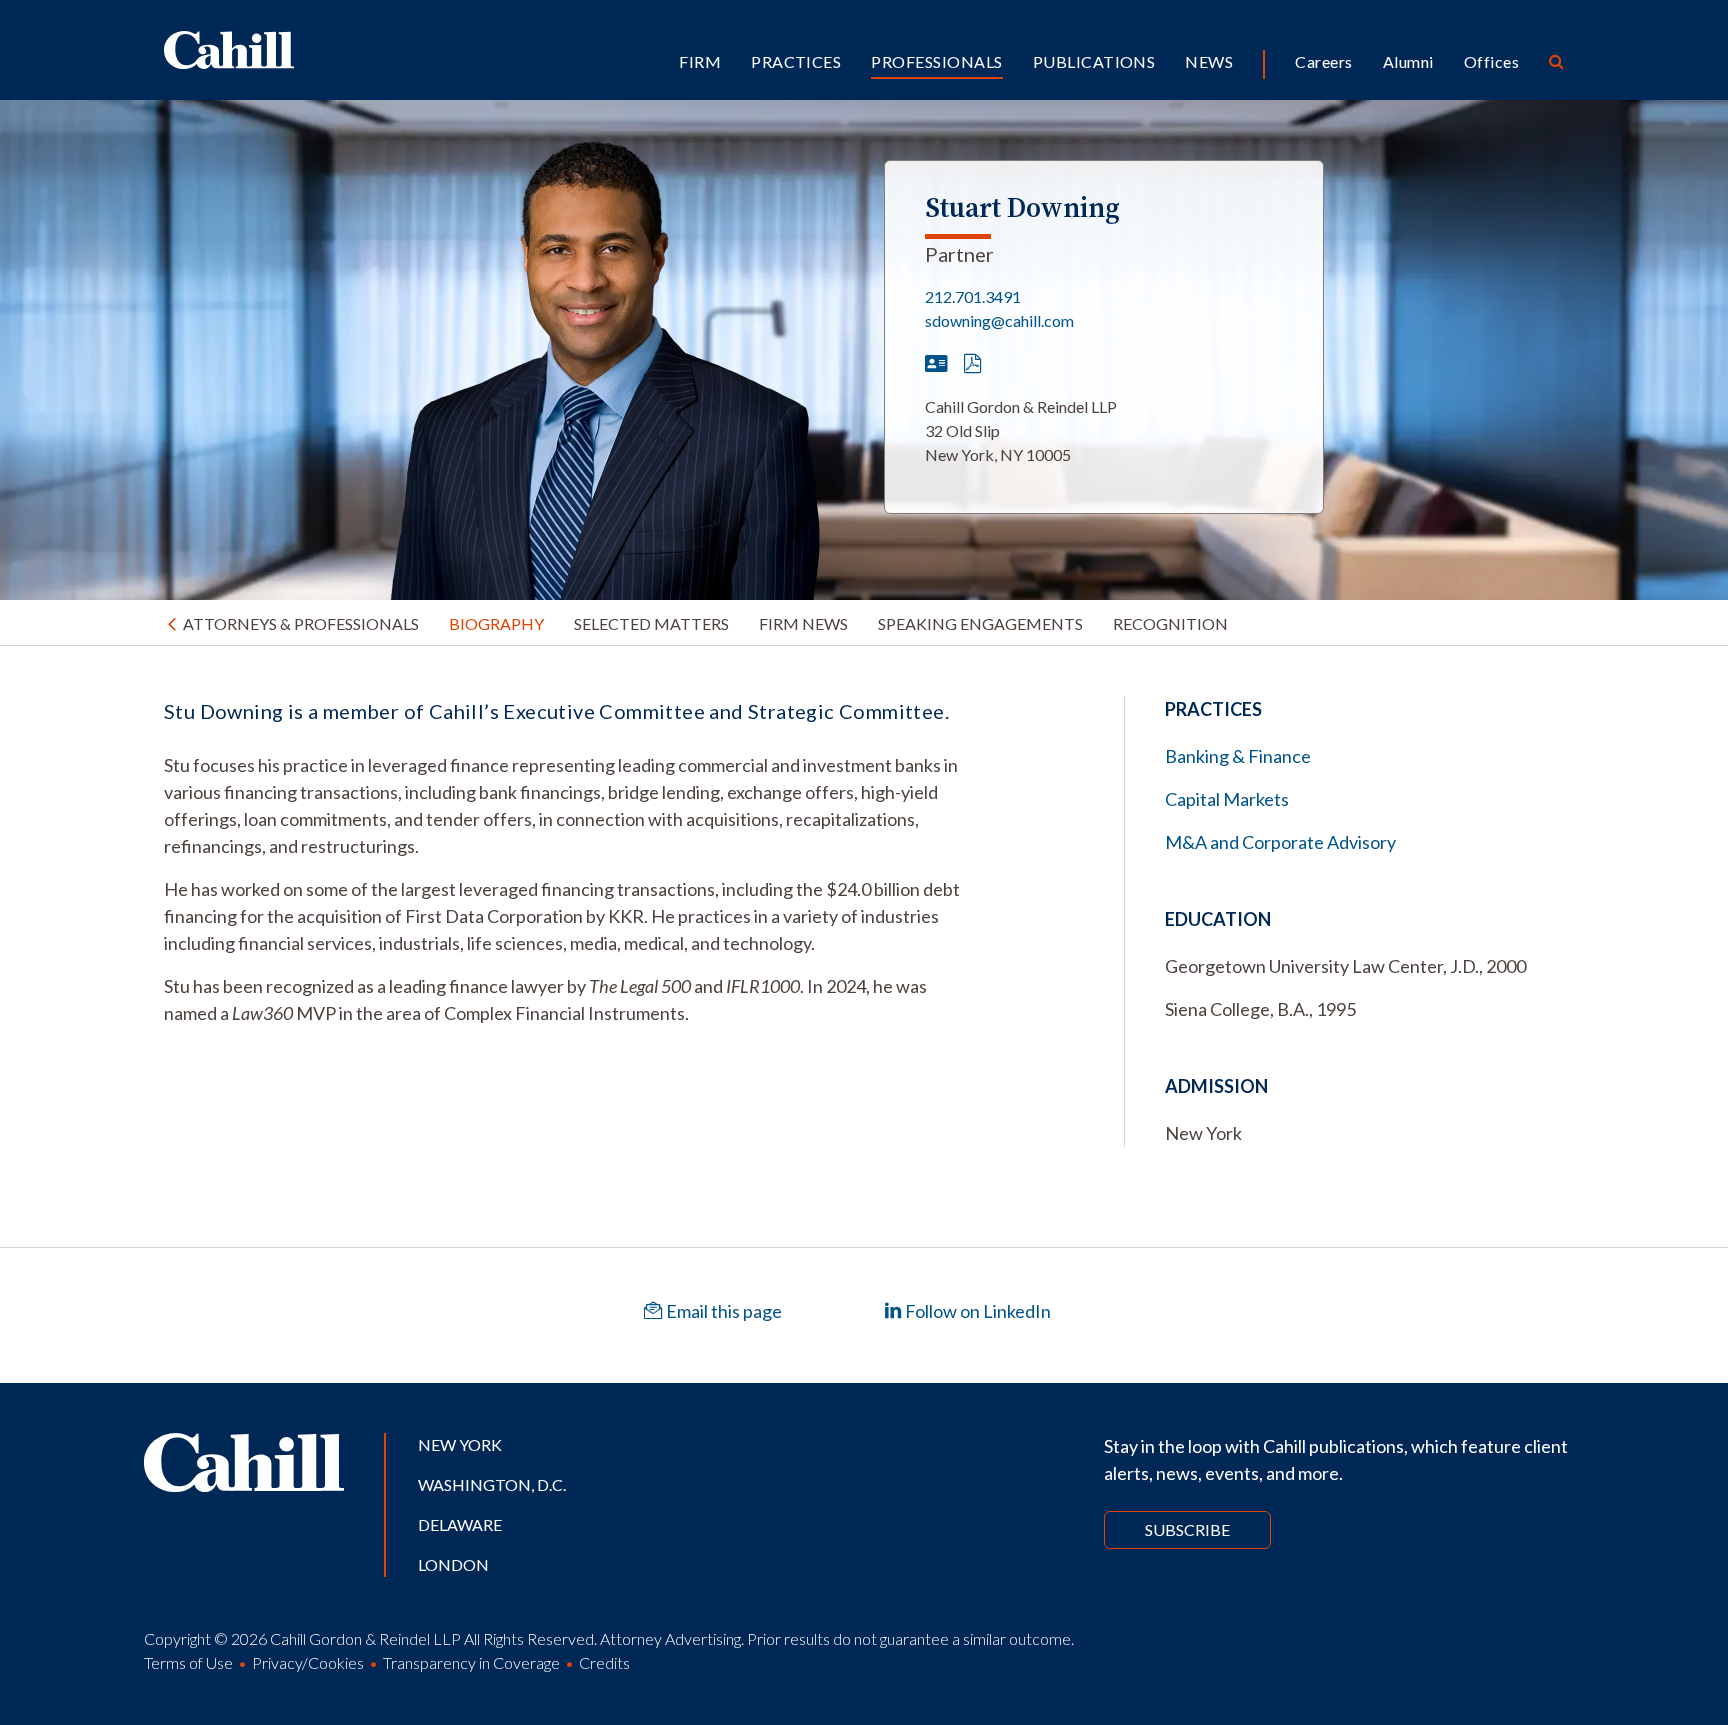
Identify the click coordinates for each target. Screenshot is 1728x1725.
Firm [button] (700, 61)
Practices (796, 61)
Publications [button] (1094, 61)
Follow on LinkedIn (976, 1311)
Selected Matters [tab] (651, 623)
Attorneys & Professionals (301, 623)
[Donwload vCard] (936, 364)
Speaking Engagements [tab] (980, 623)
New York (460, 1444)
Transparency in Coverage (471, 1662)
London (453, 1564)
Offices (1491, 61)
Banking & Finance (1238, 756)
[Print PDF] (973, 364)
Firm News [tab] (803, 623)
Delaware (460, 1524)
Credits (604, 1662)
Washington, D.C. (492, 1484)
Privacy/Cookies (308, 1662)
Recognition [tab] (1170, 623)
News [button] (1209, 61)
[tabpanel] (564, 861)
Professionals (936, 61)
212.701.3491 (973, 296)
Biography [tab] (496, 623)
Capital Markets (1227, 799)
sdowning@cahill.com (999, 320)
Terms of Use (188, 1662)
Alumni (1408, 61)
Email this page (722, 1311)
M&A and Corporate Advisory (1280, 842)
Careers (1323, 61)
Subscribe (1187, 1529)
